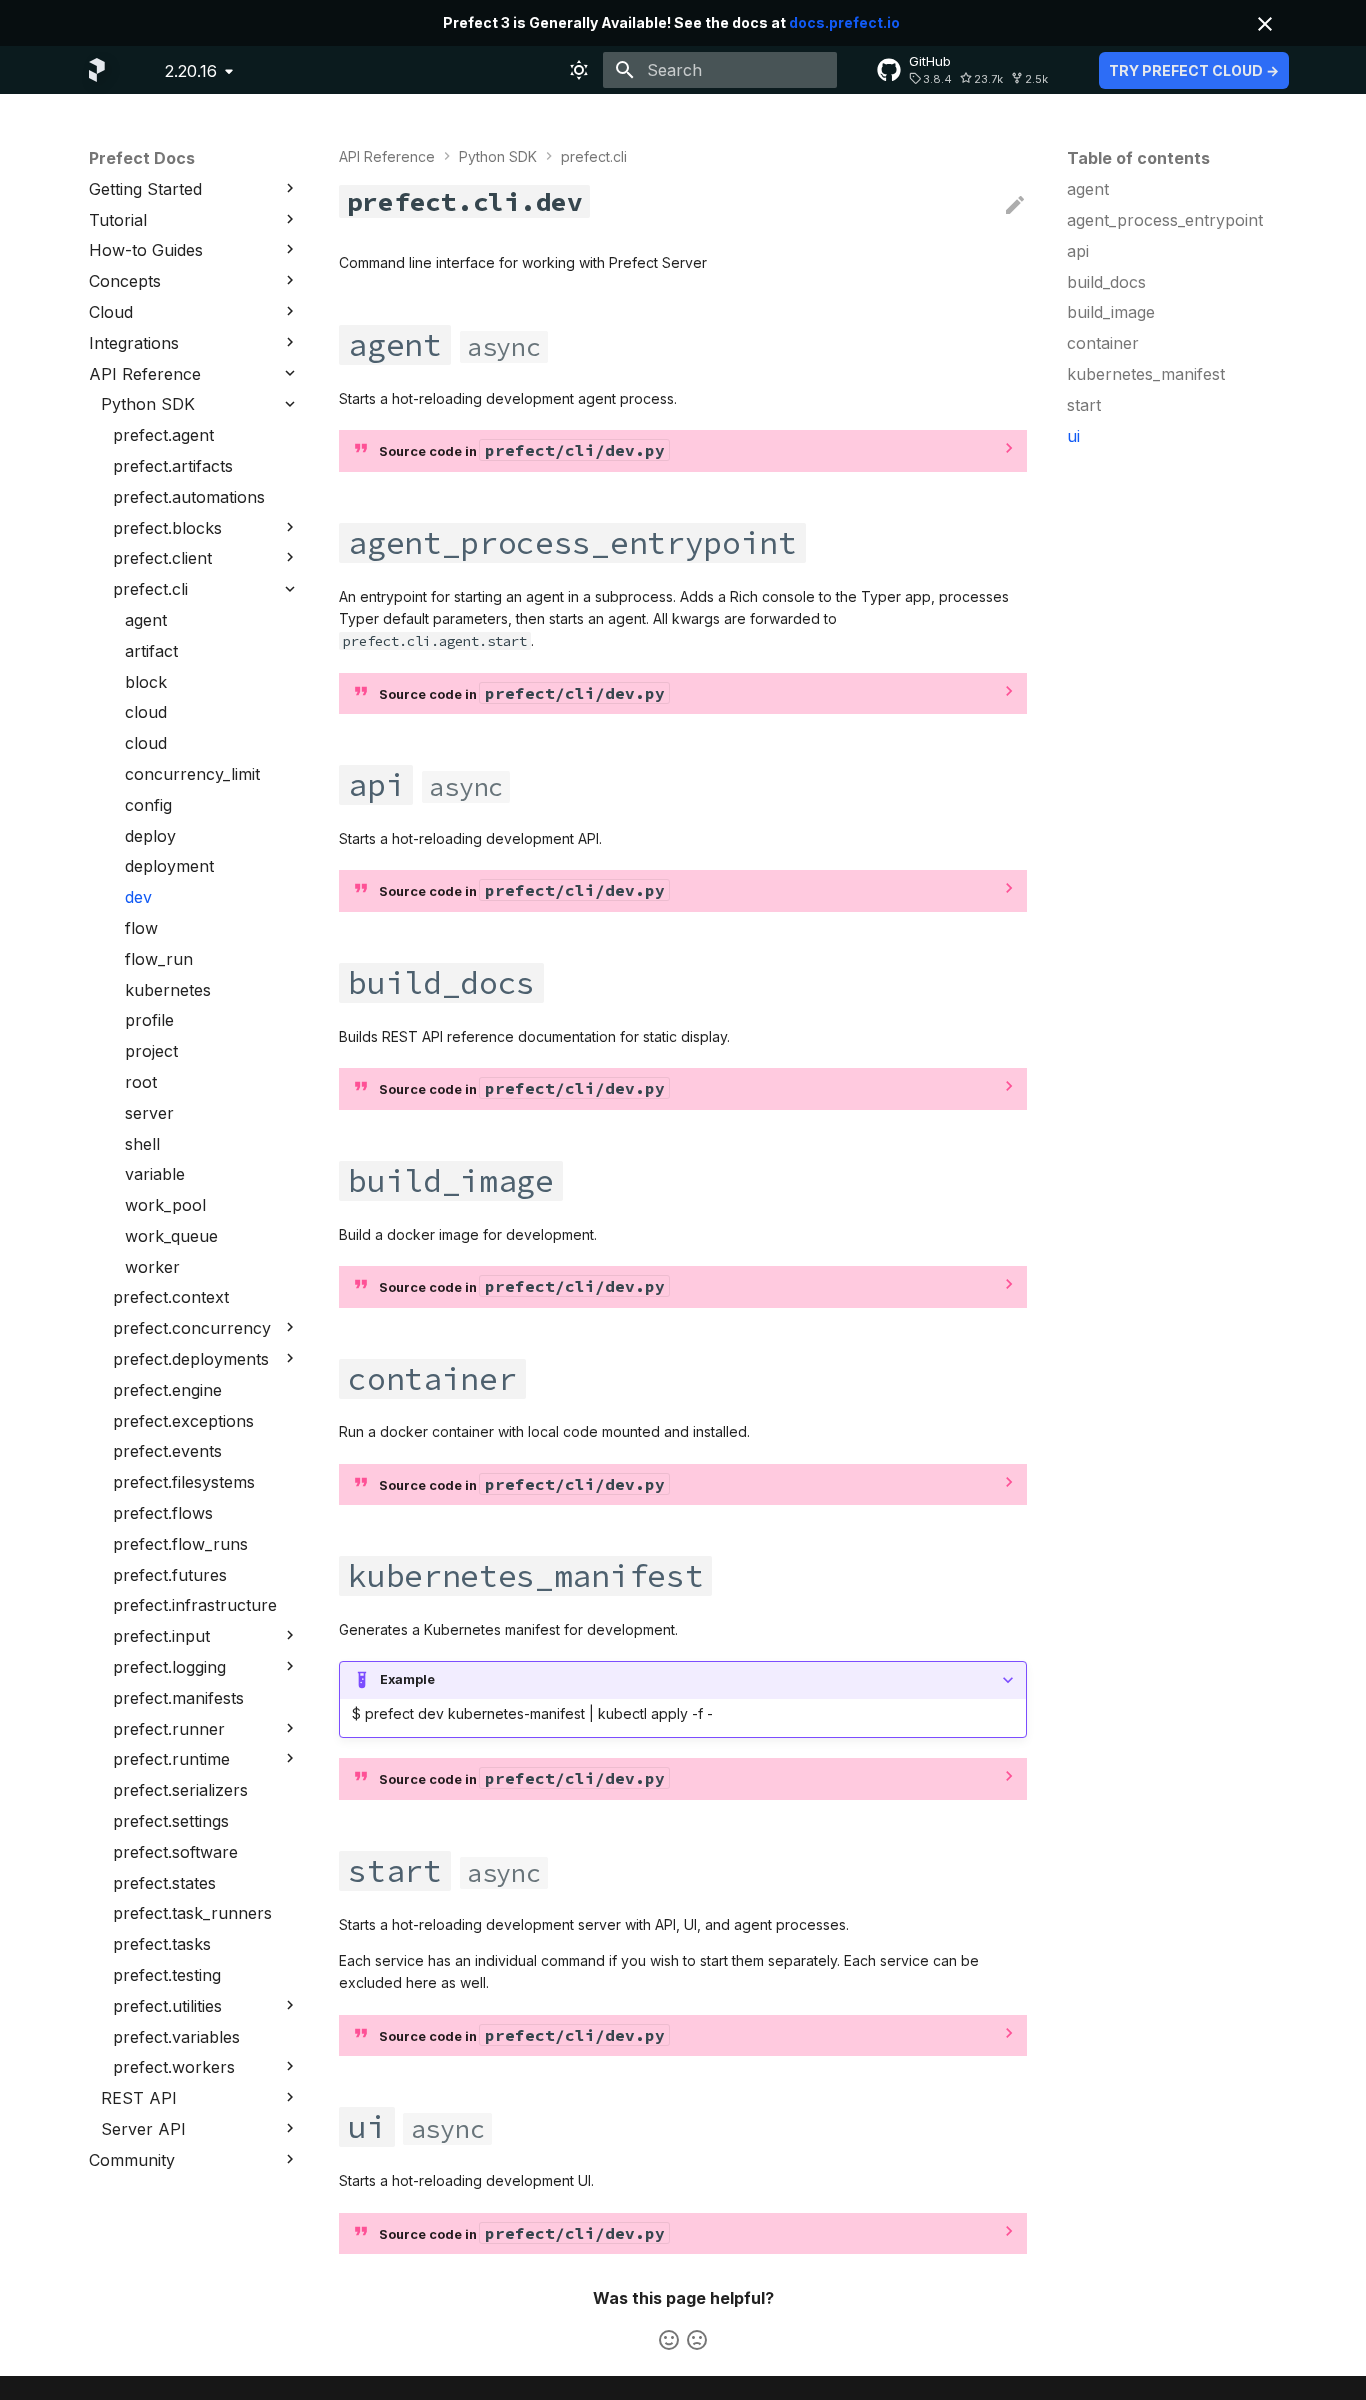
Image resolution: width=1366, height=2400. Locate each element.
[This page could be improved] (697, 2340)
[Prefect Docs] (97, 70)
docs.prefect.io (844, 22)
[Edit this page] (1015, 206)
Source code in (522, 450)
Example (407, 1679)
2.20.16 (191, 71)
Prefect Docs (142, 158)
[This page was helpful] (669, 2340)
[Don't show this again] (1265, 24)
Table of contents (1138, 158)
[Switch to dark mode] (579, 70)
